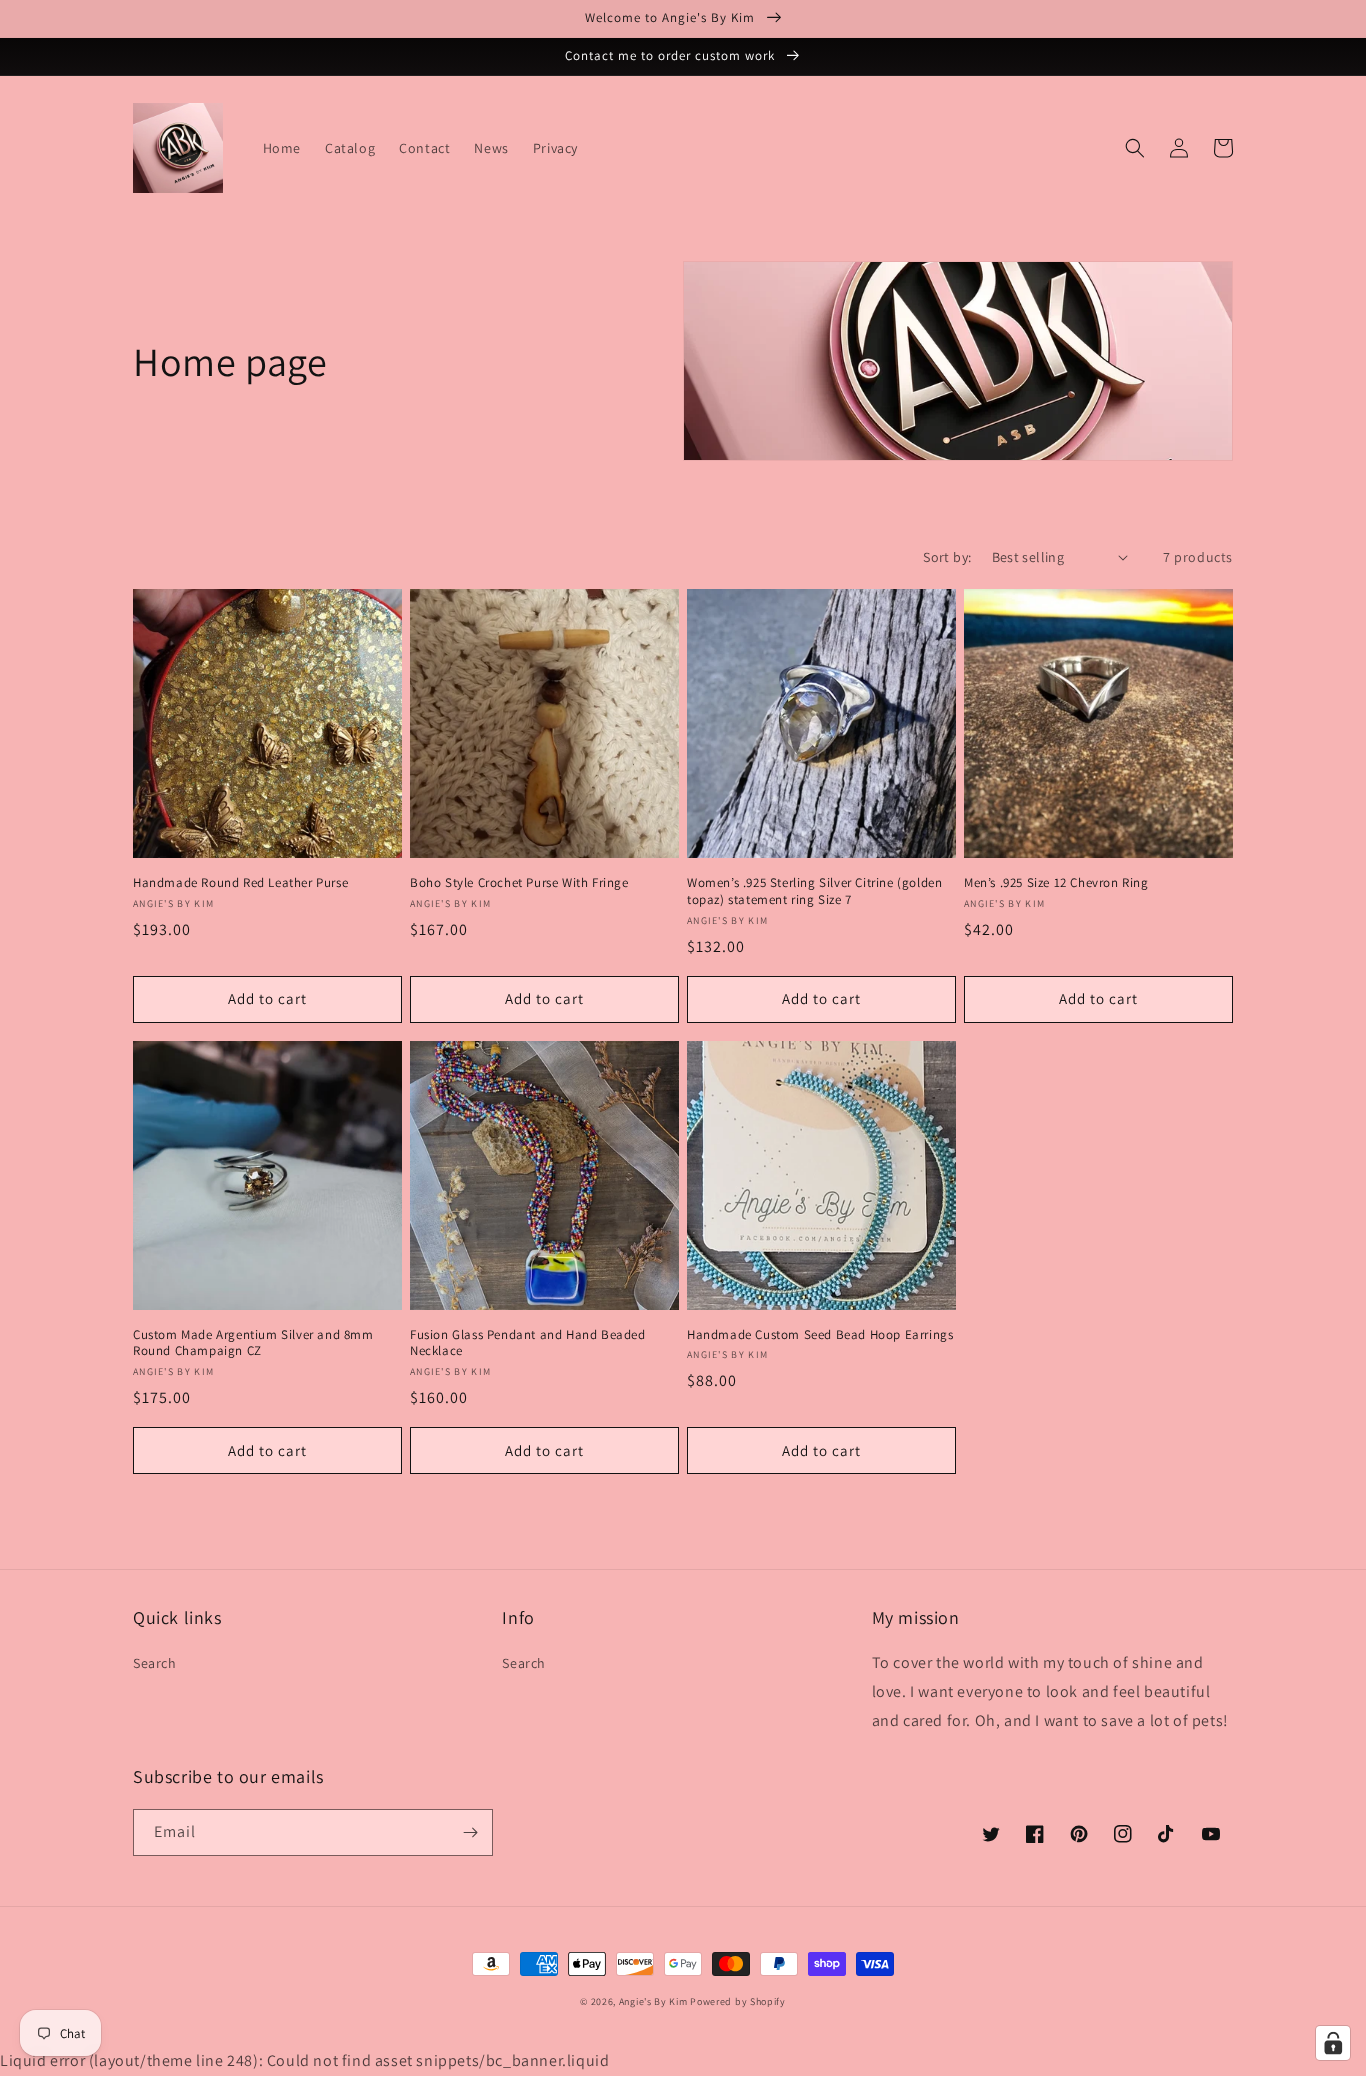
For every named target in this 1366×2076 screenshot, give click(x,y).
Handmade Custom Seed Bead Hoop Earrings (820, 1335)
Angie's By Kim (653, 2001)
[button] (1135, 148)
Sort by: (947, 557)
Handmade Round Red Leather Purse (240, 883)
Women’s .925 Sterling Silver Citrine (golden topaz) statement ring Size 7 (814, 891)
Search (155, 1663)
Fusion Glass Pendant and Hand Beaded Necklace (528, 1343)
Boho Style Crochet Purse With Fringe (519, 883)
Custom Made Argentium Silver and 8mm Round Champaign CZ (253, 1343)
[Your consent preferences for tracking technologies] (1333, 2043)
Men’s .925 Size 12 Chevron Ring (1056, 883)
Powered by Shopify (738, 2001)
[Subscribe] (470, 1832)
